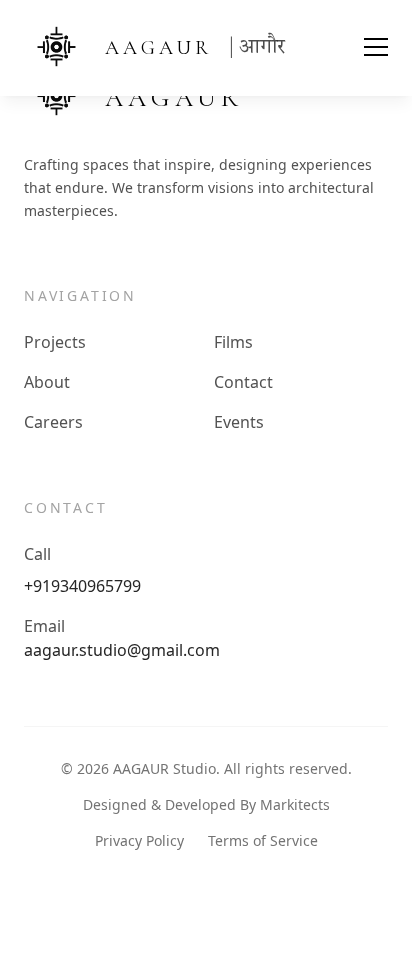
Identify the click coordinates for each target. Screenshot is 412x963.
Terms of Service (263, 840)
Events (239, 422)
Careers (53, 422)
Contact (243, 382)
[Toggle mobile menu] (364, 48)
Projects (55, 342)
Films (233, 342)
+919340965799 (82, 586)
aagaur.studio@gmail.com (122, 650)
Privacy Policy (139, 840)
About (47, 382)
